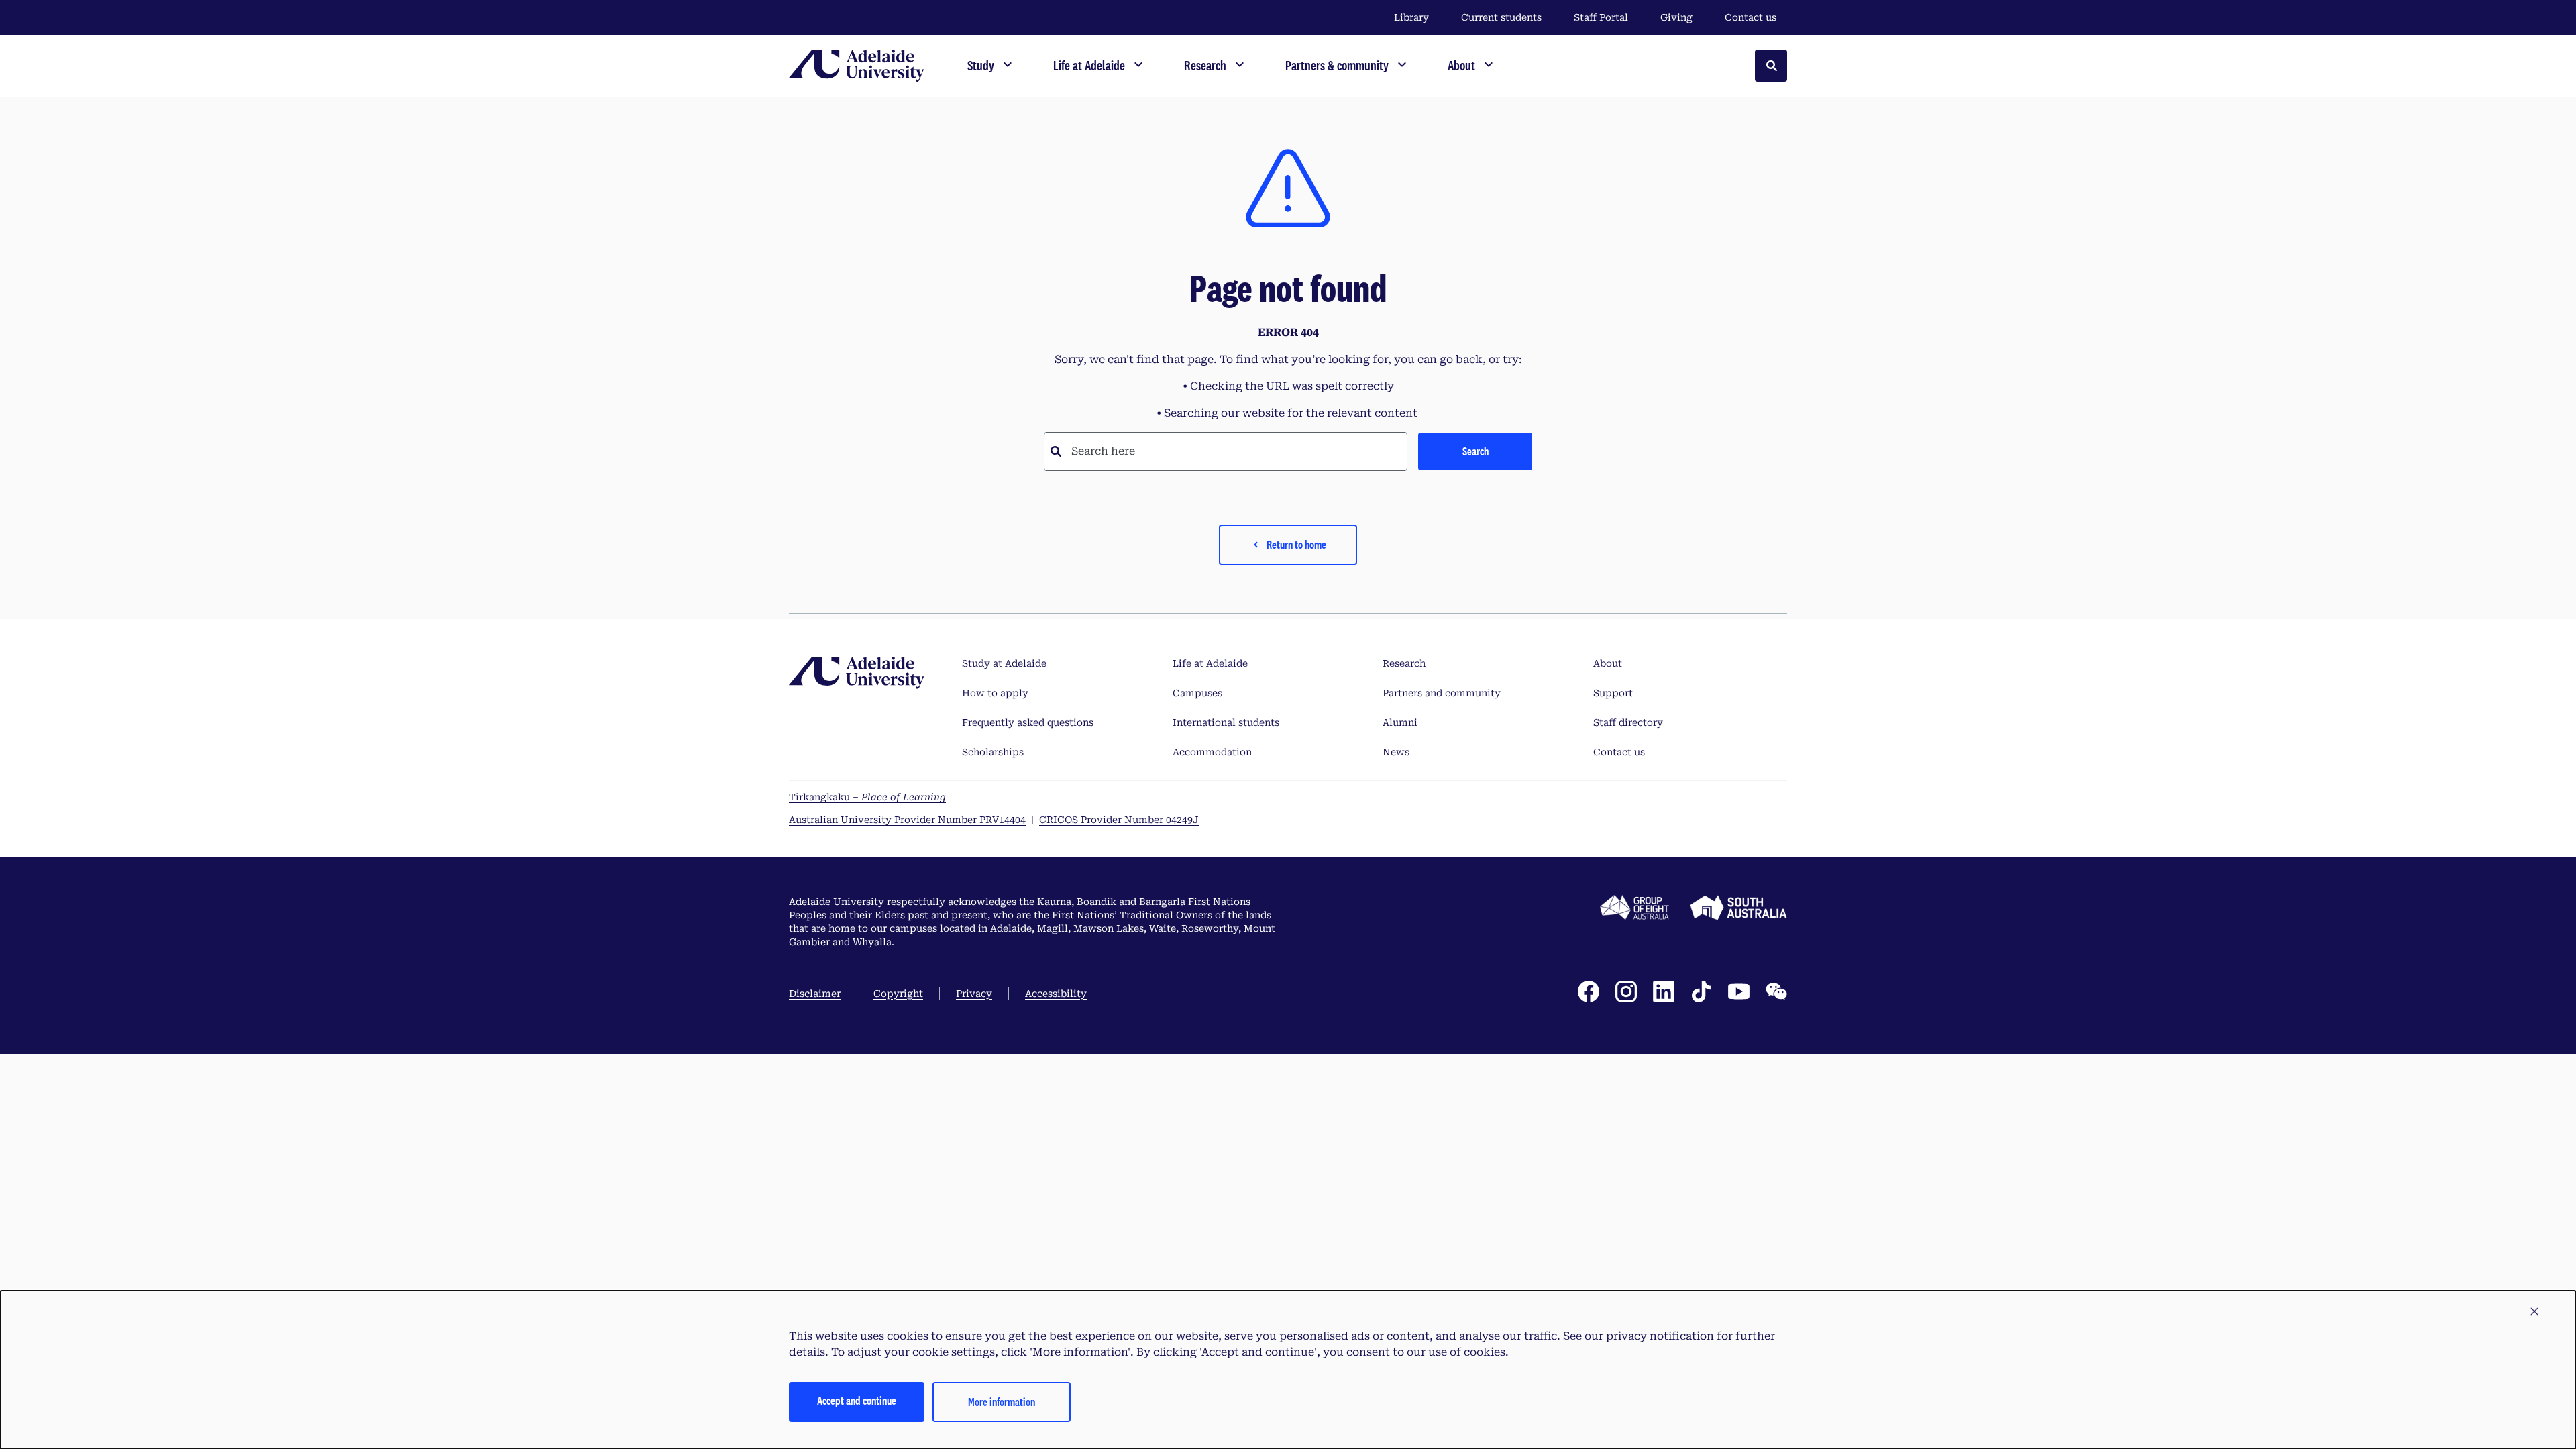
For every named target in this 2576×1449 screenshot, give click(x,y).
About (1608, 663)
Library (1411, 17)
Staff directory (1628, 722)
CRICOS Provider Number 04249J (1119, 820)
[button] (2534, 1312)
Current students (1501, 17)
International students (1226, 722)
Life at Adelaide (1210, 663)
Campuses (1197, 693)
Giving (1676, 17)
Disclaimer (815, 994)
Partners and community (1442, 693)
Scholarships (993, 752)
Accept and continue (857, 1400)
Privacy (974, 994)
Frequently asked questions (1028, 722)
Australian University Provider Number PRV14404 (907, 820)
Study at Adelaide (1004, 663)
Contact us (1751, 17)
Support (1613, 693)
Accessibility (1056, 994)
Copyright (898, 994)
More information (1002, 1402)
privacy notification (1660, 1336)
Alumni (1400, 722)
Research (1404, 663)
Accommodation (1212, 752)
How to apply (995, 693)
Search (1475, 451)
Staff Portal (1601, 17)
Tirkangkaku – (867, 797)
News (1396, 752)
